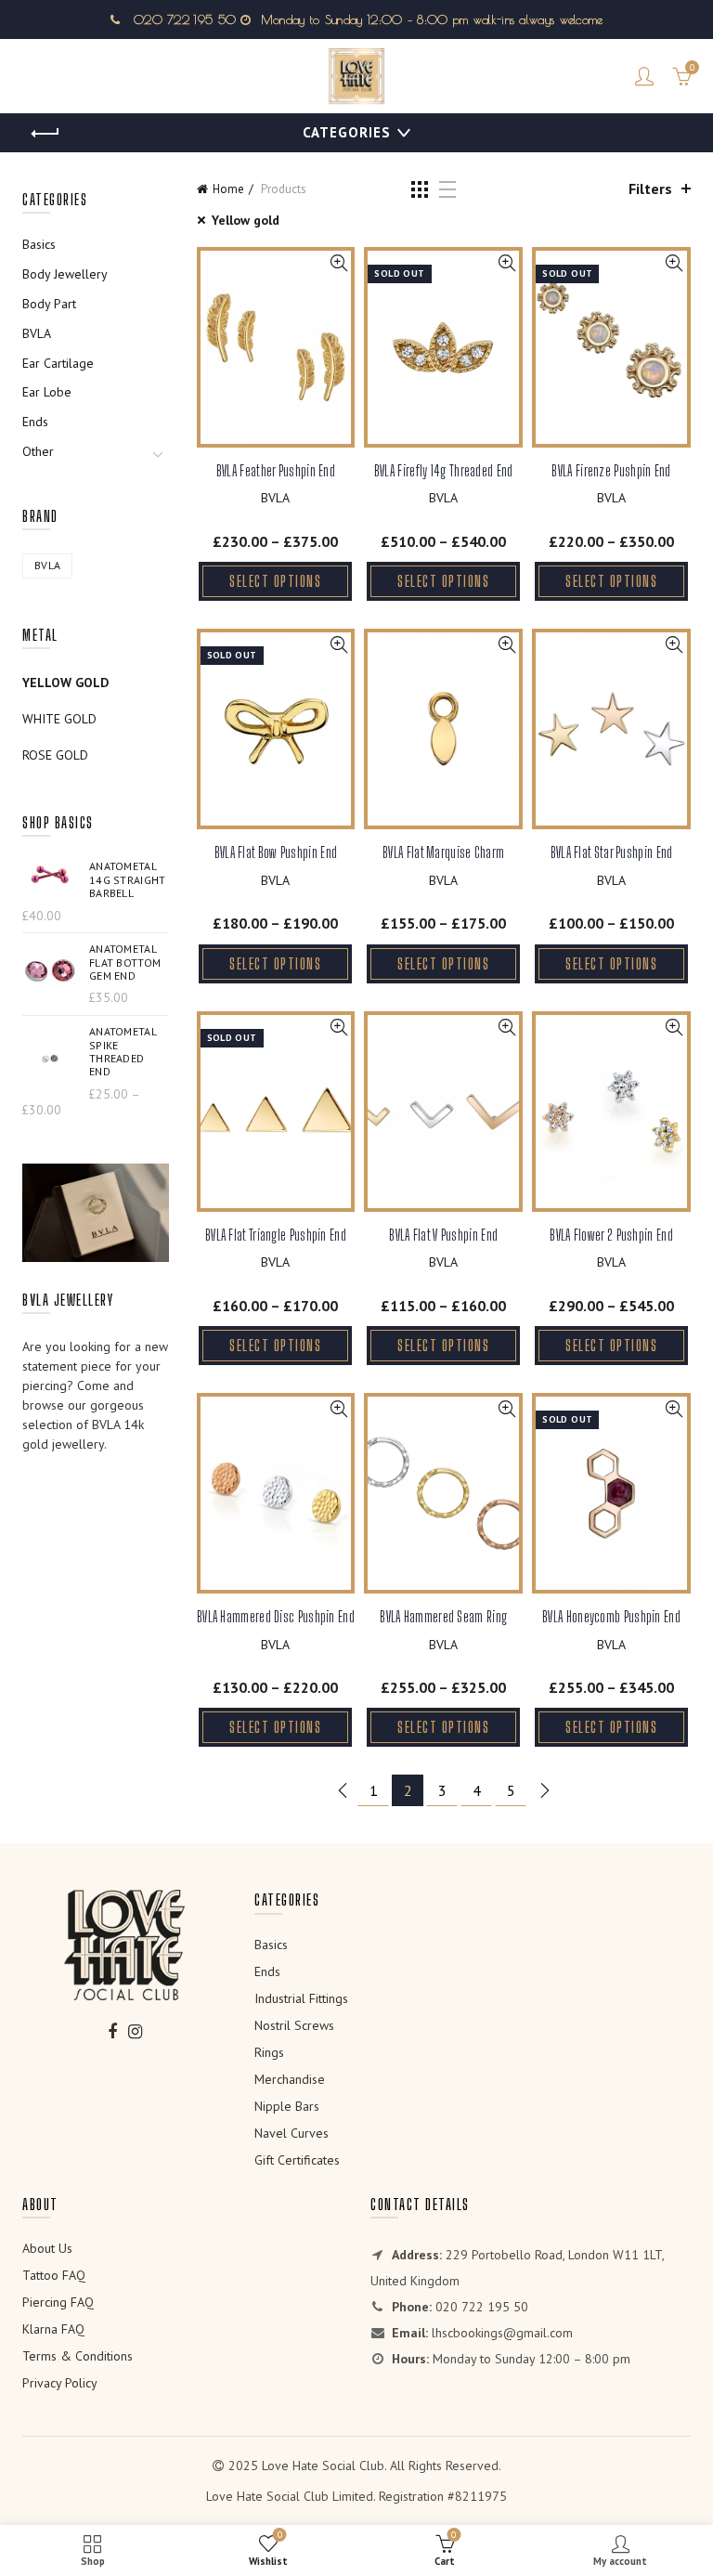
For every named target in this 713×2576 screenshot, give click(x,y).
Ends (35, 422)
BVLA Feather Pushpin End (276, 470)
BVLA (275, 498)
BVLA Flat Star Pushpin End (612, 852)
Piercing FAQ (58, 2302)
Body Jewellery (65, 274)
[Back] (45, 134)
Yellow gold (246, 220)
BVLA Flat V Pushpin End (443, 1235)
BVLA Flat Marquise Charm (443, 852)
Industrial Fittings (301, 1998)
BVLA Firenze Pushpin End (611, 470)
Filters (650, 189)
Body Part (49, 304)
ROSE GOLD (55, 755)
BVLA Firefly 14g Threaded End (444, 470)
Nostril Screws (294, 2025)
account (644, 76)
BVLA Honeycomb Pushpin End (611, 1616)
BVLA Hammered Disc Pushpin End (276, 1616)
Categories (347, 132)
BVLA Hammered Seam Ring (443, 1616)
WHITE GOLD (59, 719)
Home (228, 189)
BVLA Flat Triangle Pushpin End (276, 1235)
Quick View (338, 263)
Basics (39, 244)
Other (38, 451)
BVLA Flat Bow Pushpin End (276, 852)
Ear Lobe (47, 392)
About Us (47, 2248)
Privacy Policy (60, 2383)
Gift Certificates (297, 2160)
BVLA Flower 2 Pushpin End (611, 1235)
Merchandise (290, 2079)
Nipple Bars (287, 2106)
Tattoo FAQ (54, 2275)
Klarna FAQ (53, 2329)
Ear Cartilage (58, 363)
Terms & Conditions (78, 2356)
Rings (269, 2052)
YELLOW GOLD (65, 683)
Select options (275, 581)
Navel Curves (292, 2133)
